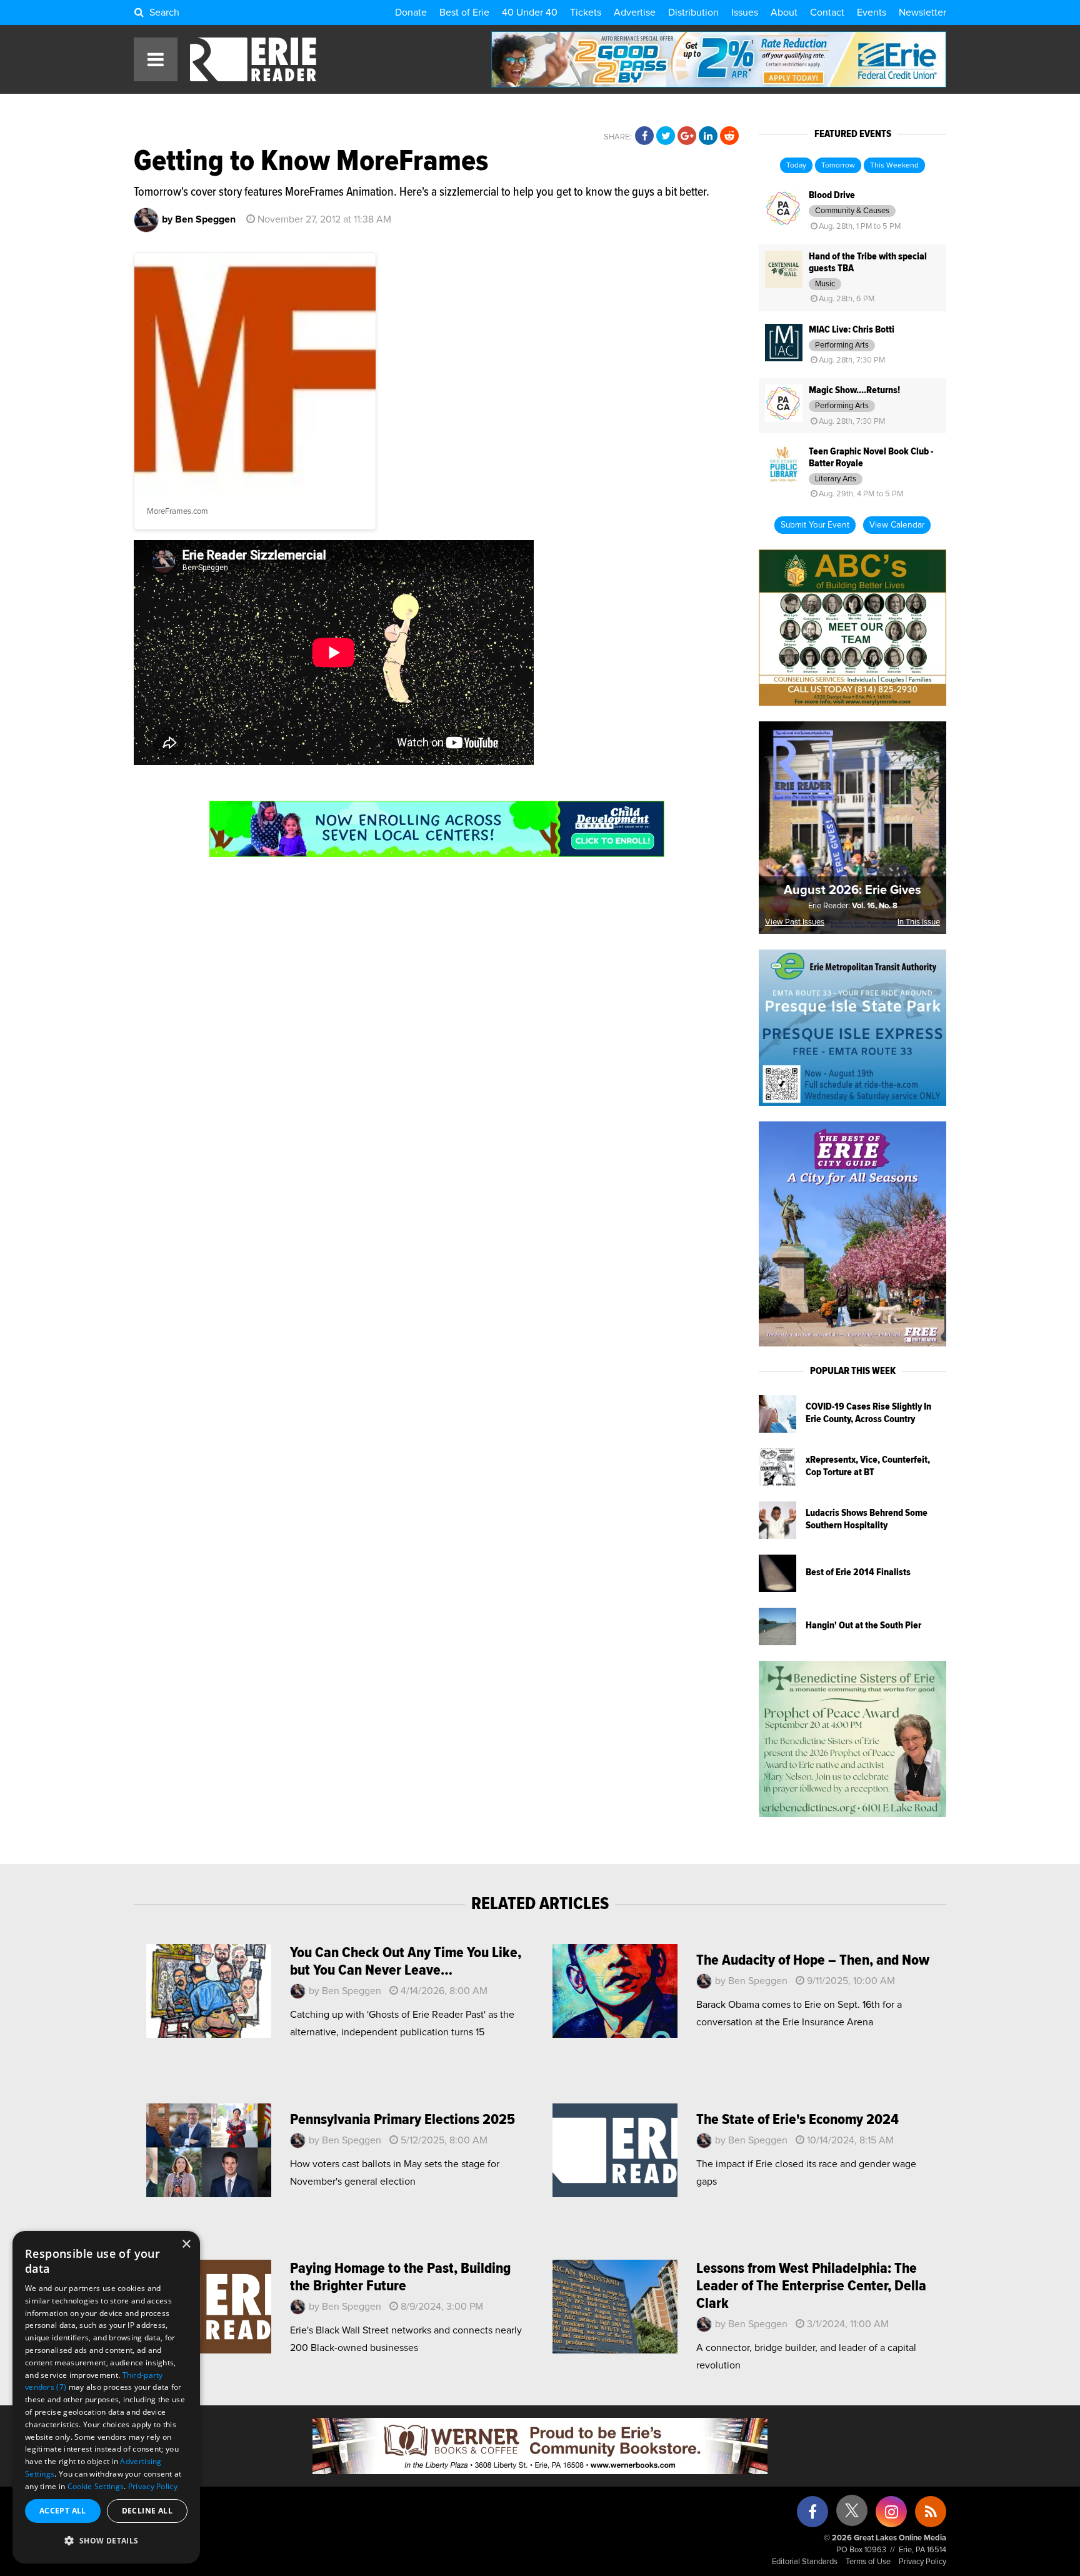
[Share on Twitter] (666, 136)
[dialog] (106, 2397)
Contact (827, 13)
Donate (411, 13)
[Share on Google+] (687, 136)
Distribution (693, 13)
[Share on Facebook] (644, 136)
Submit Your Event (815, 525)
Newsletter (922, 13)
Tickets (586, 13)
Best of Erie (464, 13)
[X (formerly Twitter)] (852, 2515)
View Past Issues (795, 922)
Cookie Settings (96, 2486)
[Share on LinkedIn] (708, 136)
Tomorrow (838, 166)
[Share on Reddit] (729, 136)
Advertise (635, 13)
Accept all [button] (63, 2511)
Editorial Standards (805, 2562)
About (784, 13)
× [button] (186, 2244)
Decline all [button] (147, 2511)
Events (872, 13)
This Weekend (894, 166)
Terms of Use (868, 2562)
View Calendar (897, 525)
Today (796, 166)
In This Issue (919, 922)
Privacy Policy (922, 2562)
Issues (745, 13)
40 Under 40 (530, 13)
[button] (106, 2541)
